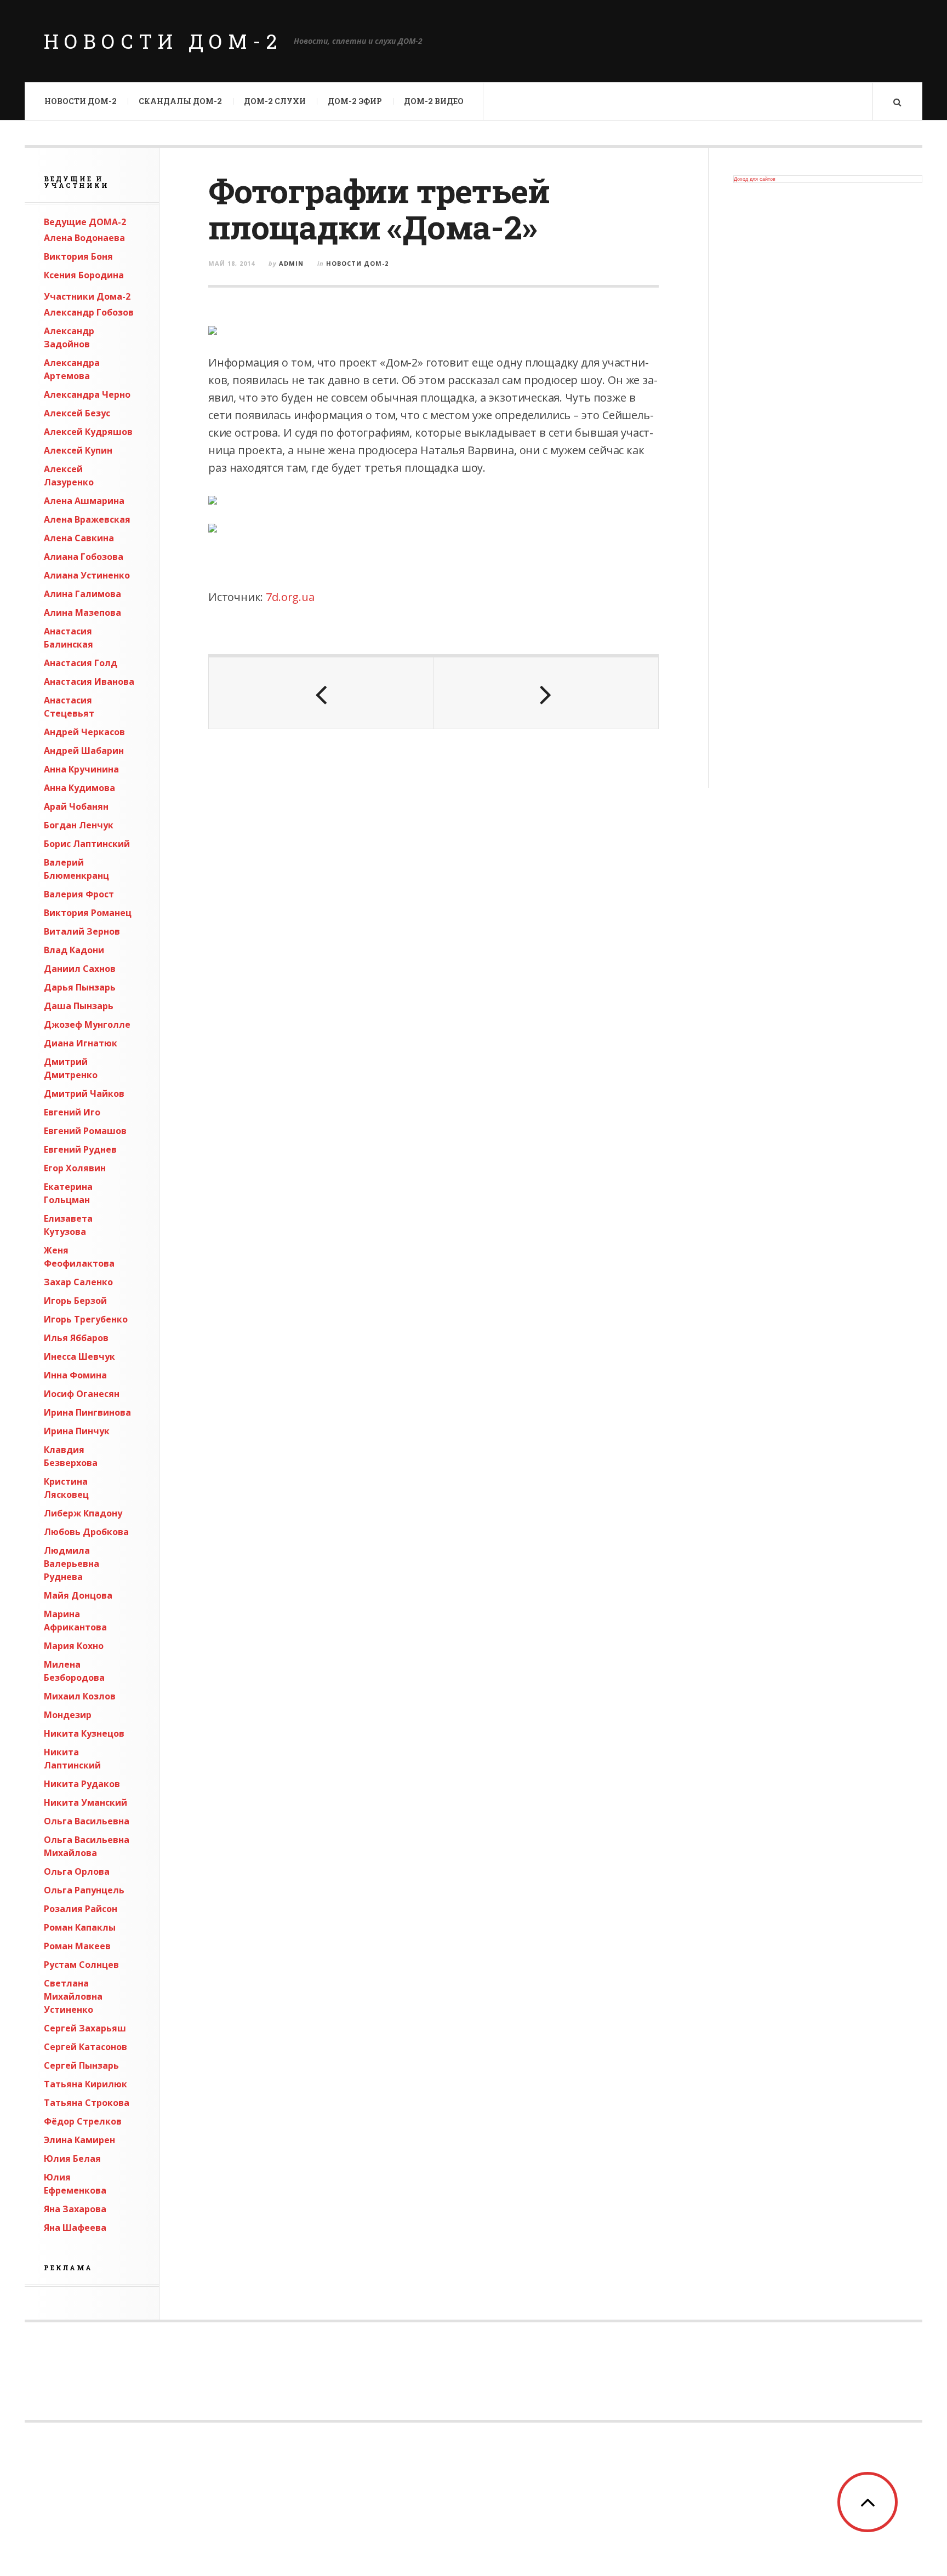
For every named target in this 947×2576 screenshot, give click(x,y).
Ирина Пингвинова (87, 1412)
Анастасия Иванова (89, 682)
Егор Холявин (75, 1168)
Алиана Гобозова (84, 557)
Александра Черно (87, 394)
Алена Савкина (79, 538)
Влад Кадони (74, 950)
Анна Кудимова (79, 788)
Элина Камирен (79, 2140)
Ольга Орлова (77, 1871)
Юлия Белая (72, 2159)
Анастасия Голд (81, 663)
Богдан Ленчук (79, 825)
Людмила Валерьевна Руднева (72, 1564)
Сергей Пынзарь (81, 2065)
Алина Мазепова (82, 612)
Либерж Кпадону (83, 1513)
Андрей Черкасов (84, 732)
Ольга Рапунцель (84, 1890)
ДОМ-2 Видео (434, 101)
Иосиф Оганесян (82, 1394)
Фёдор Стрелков (83, 2121)
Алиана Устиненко (87, 575)
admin (291, 263)
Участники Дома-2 (87, 296)
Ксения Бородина (84, 275)
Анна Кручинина (81, 769)
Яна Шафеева (75, 2228)
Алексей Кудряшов (88, 432)
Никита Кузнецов (84, 1733)
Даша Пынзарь (79, 1006)
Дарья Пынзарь (80, 987)
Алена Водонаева (84, 238)
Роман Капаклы (80, 1927)
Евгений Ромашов (85, 1131)
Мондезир (68, 1715)
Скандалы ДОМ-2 (180, 101)
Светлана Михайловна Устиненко (73, 1996)
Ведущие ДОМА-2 (85, 222)
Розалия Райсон (81, 1909)
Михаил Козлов (80, 1696)
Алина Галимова (82, 594)
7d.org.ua (290, 597)
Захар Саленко (78, 1282)
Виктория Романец (88, 913)
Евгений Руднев (80, 1149)
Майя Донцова (78, 1595)
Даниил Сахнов (80, 969)
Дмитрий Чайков (84, 1094)
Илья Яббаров (76, 1338)
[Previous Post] (321, 693)
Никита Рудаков (82, 1784)
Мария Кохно (74, 1646)
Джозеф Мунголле (87, 1024)
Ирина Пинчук (77, 1431)
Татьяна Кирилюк (85, 2084)
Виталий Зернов (82, 931)
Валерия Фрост (79, 894)
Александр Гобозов (89, 312)
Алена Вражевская (87, 519)
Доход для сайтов (755, 179)
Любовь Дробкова (86, 1532)
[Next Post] (546, 693)
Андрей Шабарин (84, 751)
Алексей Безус (77, 413)
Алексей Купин (78, 450)
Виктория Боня (78, 256)
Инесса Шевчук (79, 1356)
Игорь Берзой (75, 1301)
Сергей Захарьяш (85, 2028)
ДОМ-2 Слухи (275, 101)
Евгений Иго (72, 1112)
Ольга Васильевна (87, 1821)
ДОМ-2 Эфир (355, 101)
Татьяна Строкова (87, 2103)
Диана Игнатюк (81, 1043)
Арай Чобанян (76, 806)
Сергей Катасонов (85, 2047)
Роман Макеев (77, 1946)
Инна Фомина (75, 1375)
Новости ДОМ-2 (163, 41)
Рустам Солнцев (81, 1965)
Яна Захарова (75, 2209)
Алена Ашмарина (84, 501)
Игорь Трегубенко (86, 1319)
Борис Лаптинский (87, 844)
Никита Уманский (85, 1802)
